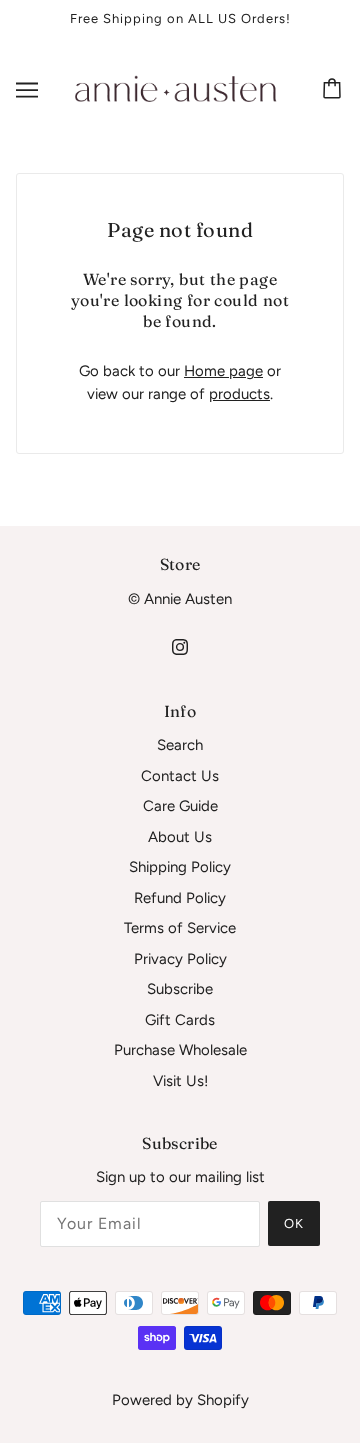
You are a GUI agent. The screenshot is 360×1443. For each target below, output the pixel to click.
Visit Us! (180, 1081)
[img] (180, 646)
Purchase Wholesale (180, 1050)
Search (180, 745)
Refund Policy (180, 898)
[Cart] (335, 90)
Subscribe (180, 989)
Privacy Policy (180, 959)
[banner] (176, 88)
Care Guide (180, 806)
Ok (294, 1223)
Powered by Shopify (180, 1400)
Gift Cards (180, 1020)
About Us (180, 837)
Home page (223, 371)
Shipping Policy (180, 867)
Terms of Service (180, 928)
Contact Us (180, 776)
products (239, 394)
